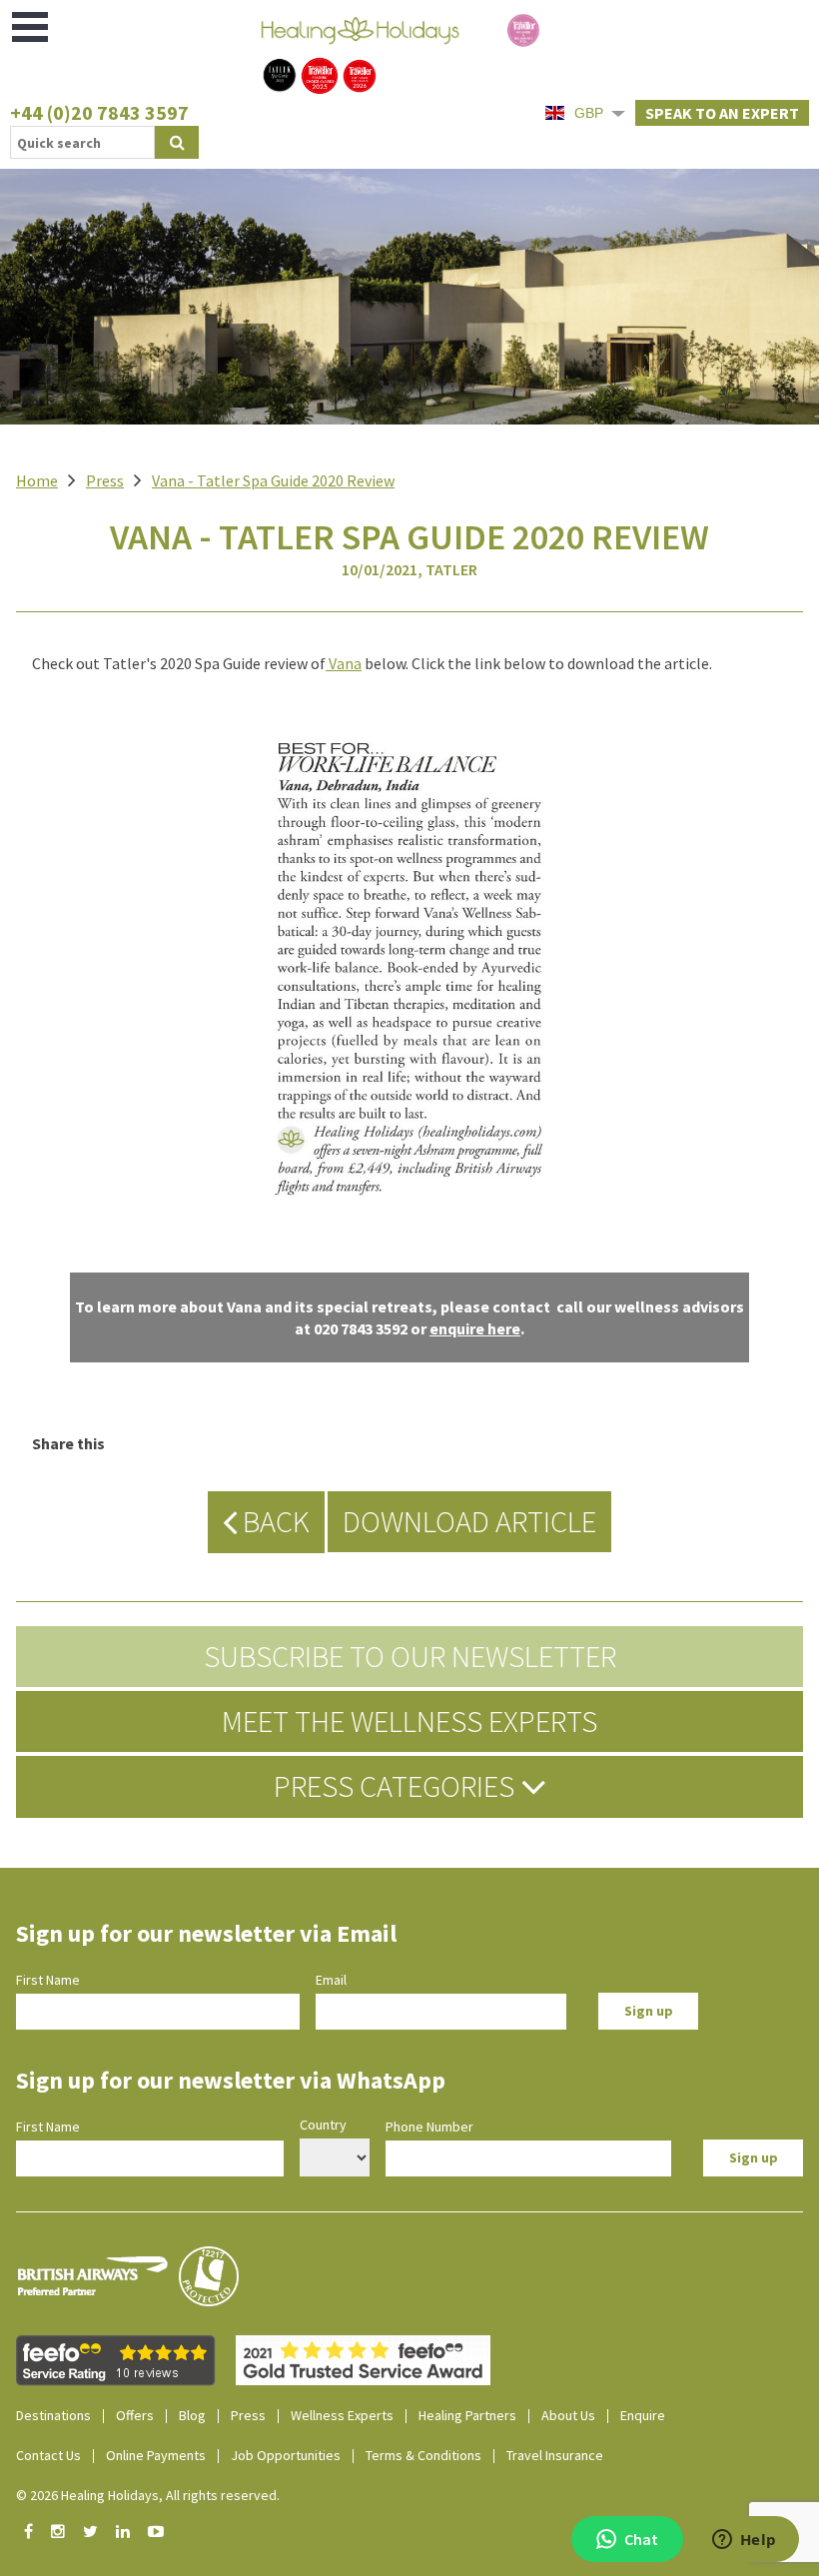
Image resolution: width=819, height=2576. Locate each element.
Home (37, 480)
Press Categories (397, 1786)
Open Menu (31, 27)
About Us (568, 2415)
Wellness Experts (342, 2415)
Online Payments (156, 2455)
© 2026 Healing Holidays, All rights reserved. (148, 2495)
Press (105, 480)
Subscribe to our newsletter (410, 1656)
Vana (345, 663)
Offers (135, 2415)
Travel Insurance (555, 2455)
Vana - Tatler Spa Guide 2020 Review (273, 480)
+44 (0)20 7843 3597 (99, 112)
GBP (589, 113)
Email (331, 1980)
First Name (48, 1980)
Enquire (643, 2415)
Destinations (53, 2415)
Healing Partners (467, 2415)
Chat (641, 2539)
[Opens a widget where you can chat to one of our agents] (744, 2541)
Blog (192, 2415)
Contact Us (48, 2455)
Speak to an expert (722, 113)
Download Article (469, 1521)
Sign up (649, 2011)
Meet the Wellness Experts (409, 1721)
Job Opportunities (286, 2455)
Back (273, 1521)
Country (323, 2125)
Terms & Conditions (423, 2455)
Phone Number (429, 2127)
